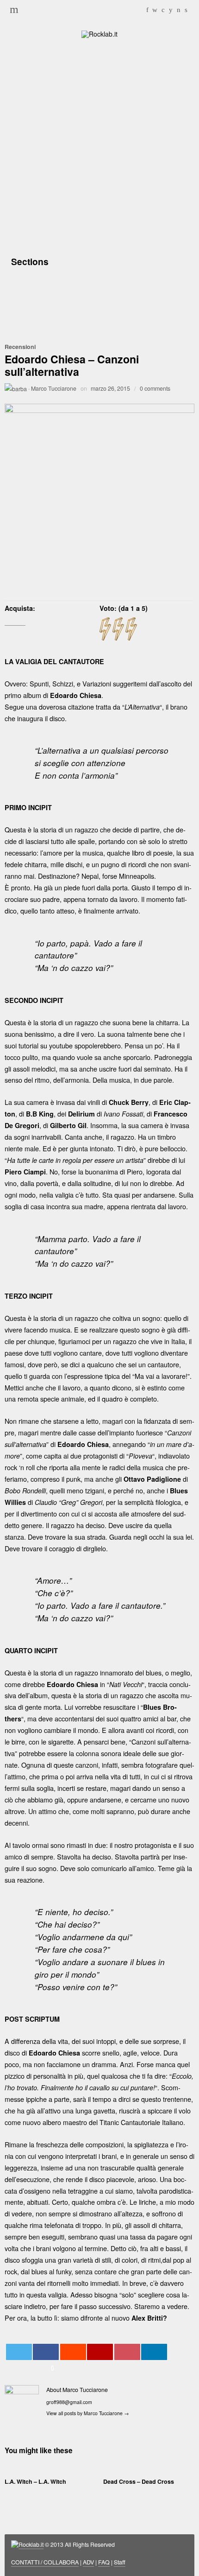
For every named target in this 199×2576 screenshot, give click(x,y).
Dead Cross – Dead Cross (139, 2481)
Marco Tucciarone (54, 388)
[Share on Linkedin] (154, 2352)
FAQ (104, 2562)
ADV (88, 2562)
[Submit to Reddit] (73, 2352)
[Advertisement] (99, 145)
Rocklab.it (31, 2544)
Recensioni (20, 347)
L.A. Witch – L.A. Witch (35, 2481)
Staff (120, 2562)
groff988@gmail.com (69, 2402)
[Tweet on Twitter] (19, 2352)
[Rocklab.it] (99, 33)
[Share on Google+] (100, 2352)
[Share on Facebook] (46, 2352)
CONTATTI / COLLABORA (45, 2562)
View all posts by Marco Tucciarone (88, 2413)
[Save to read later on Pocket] (127, 2352)
